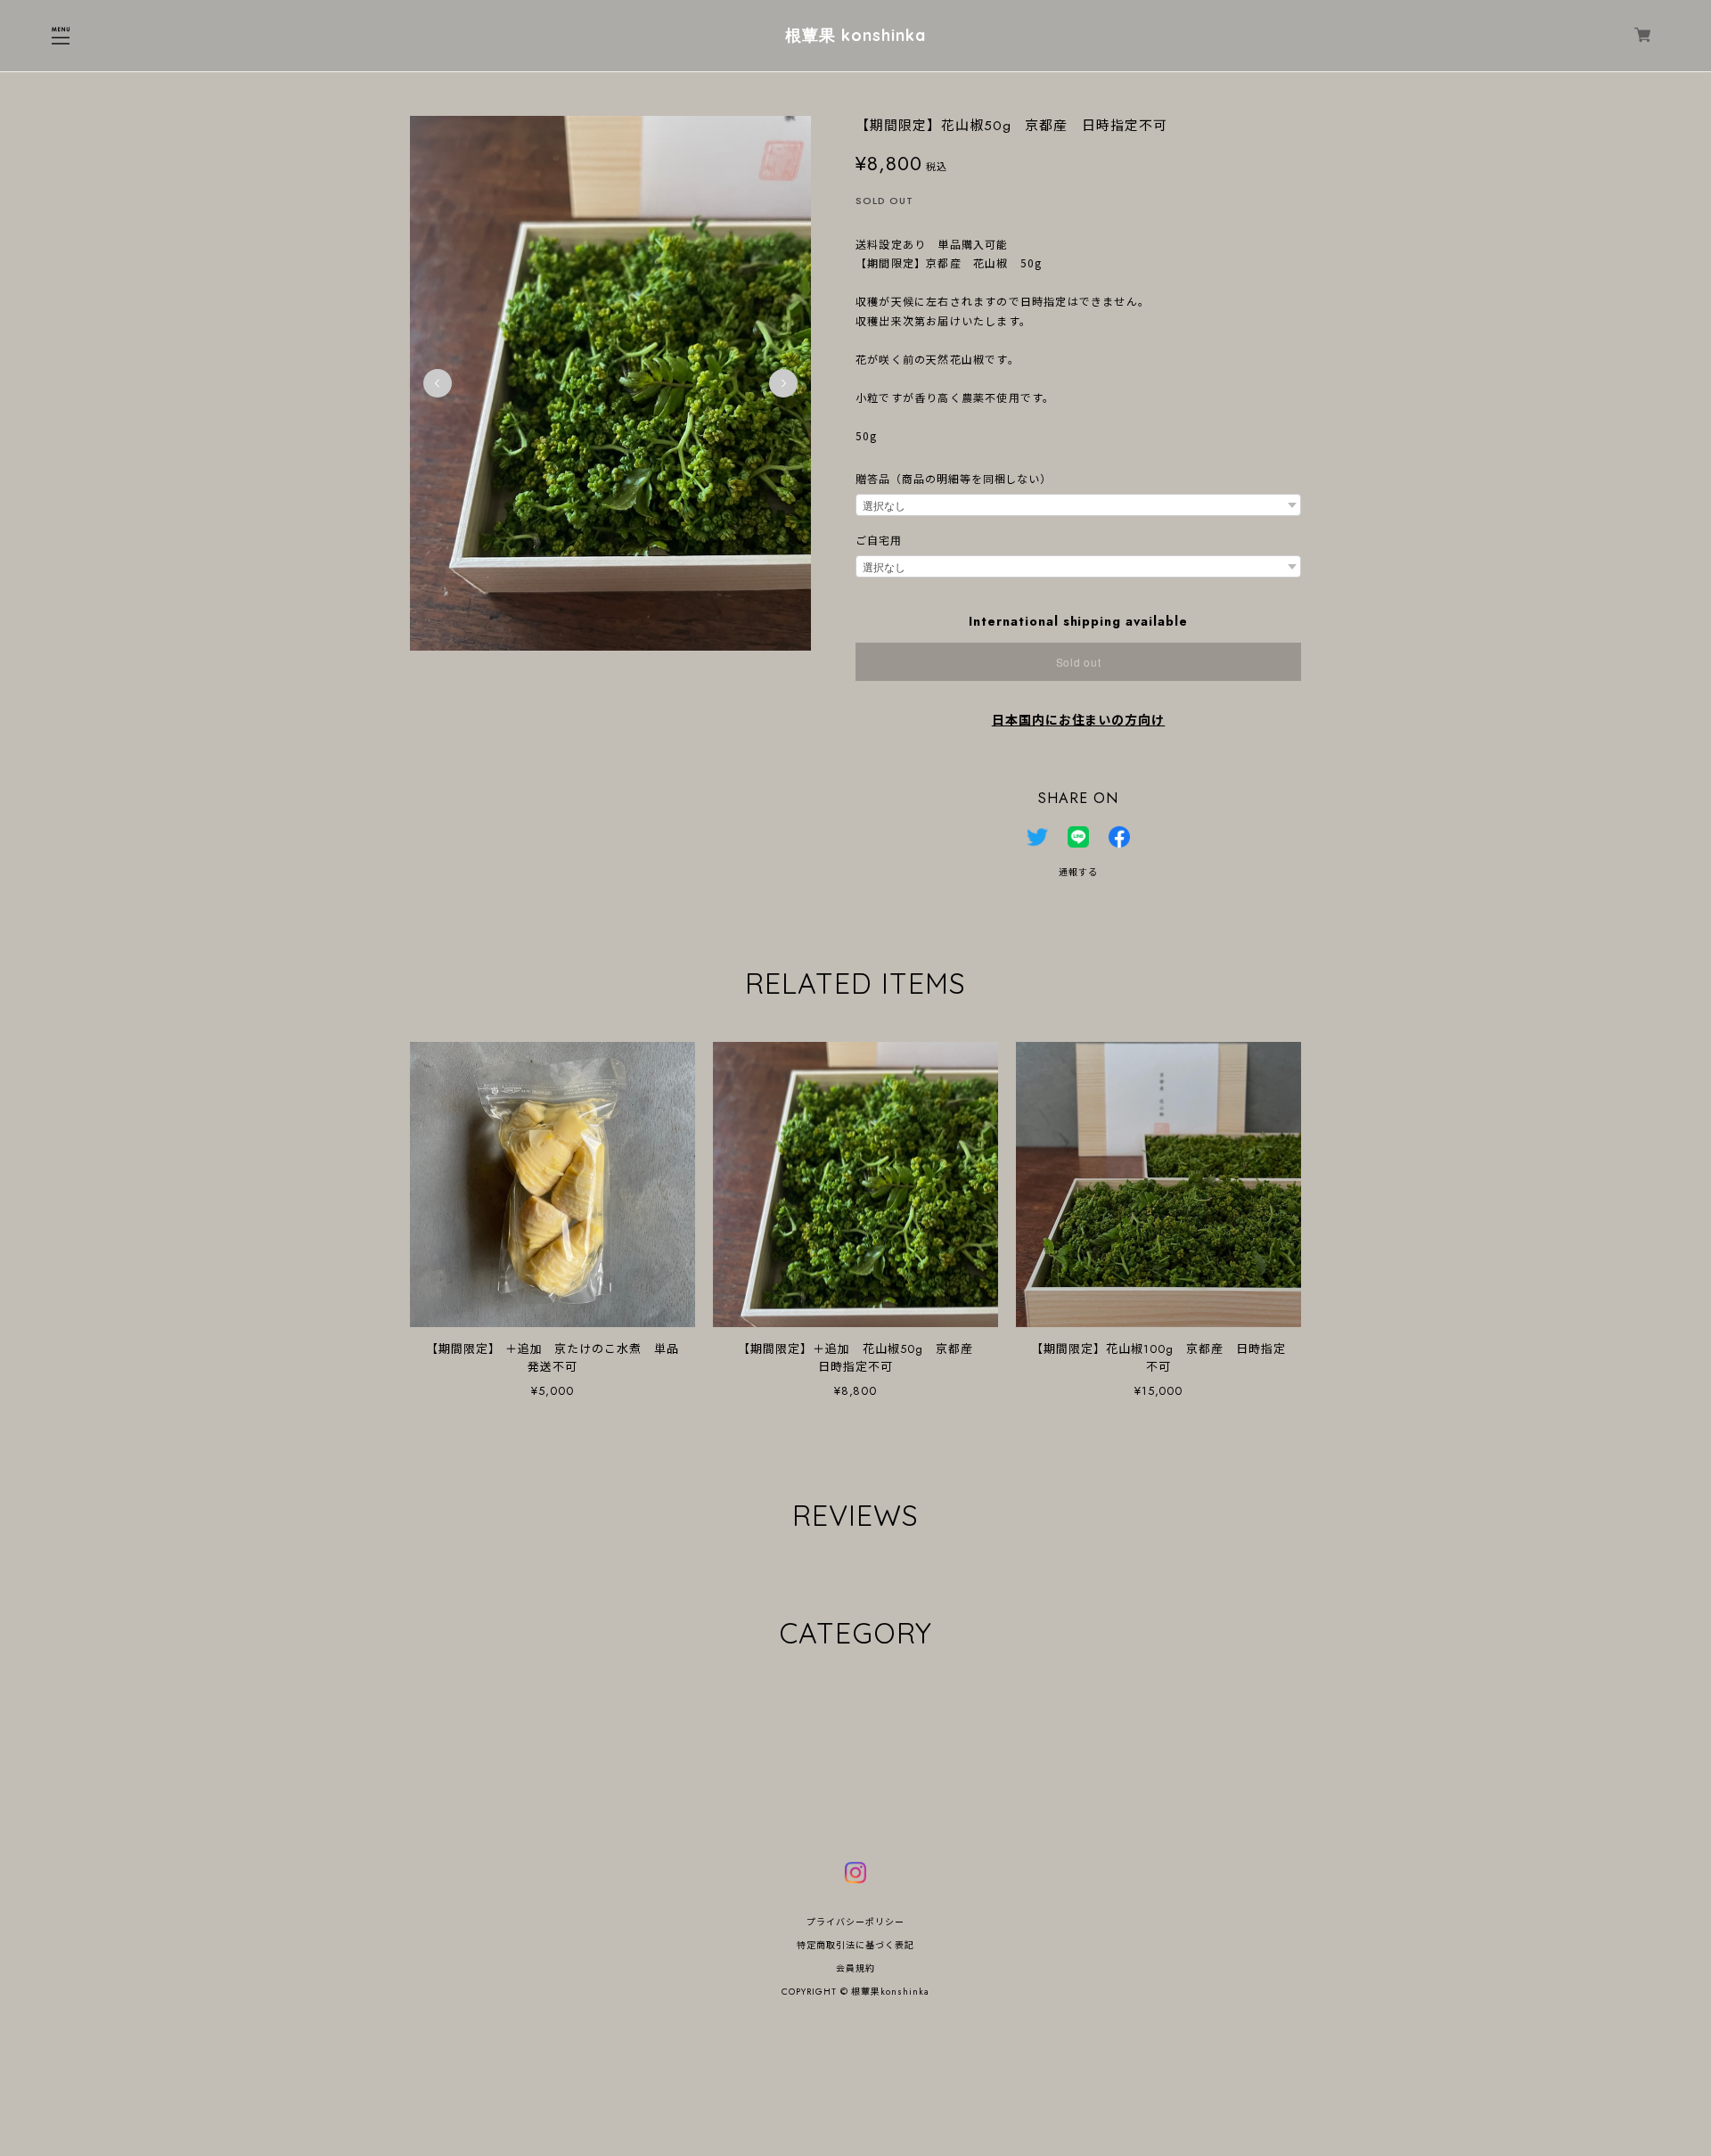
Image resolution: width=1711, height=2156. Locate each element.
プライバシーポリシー (855, 1922)
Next (783, 383)
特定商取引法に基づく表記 (855, 1945)
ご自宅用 (879, 541)
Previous (438, 383)
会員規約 (855, 1968)
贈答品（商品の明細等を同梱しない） (954, 480)
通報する (1078, 872)
